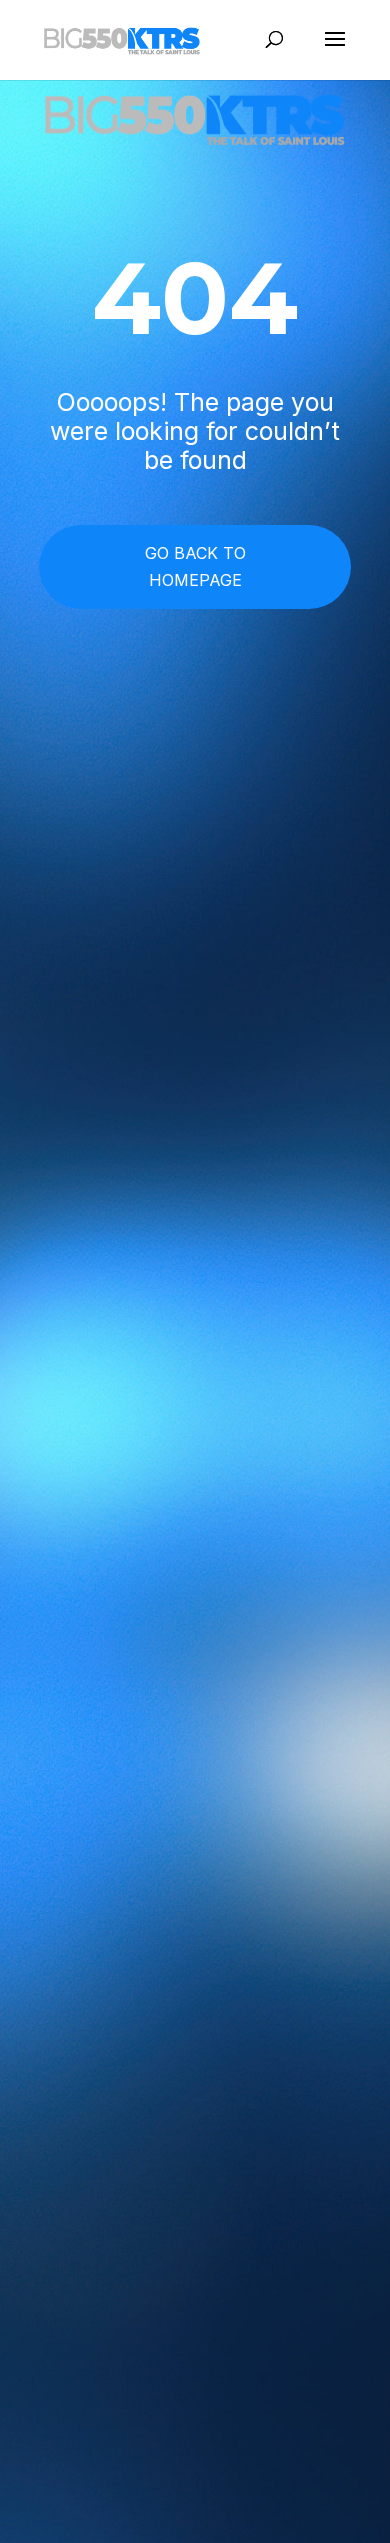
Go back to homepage (195, 566)
